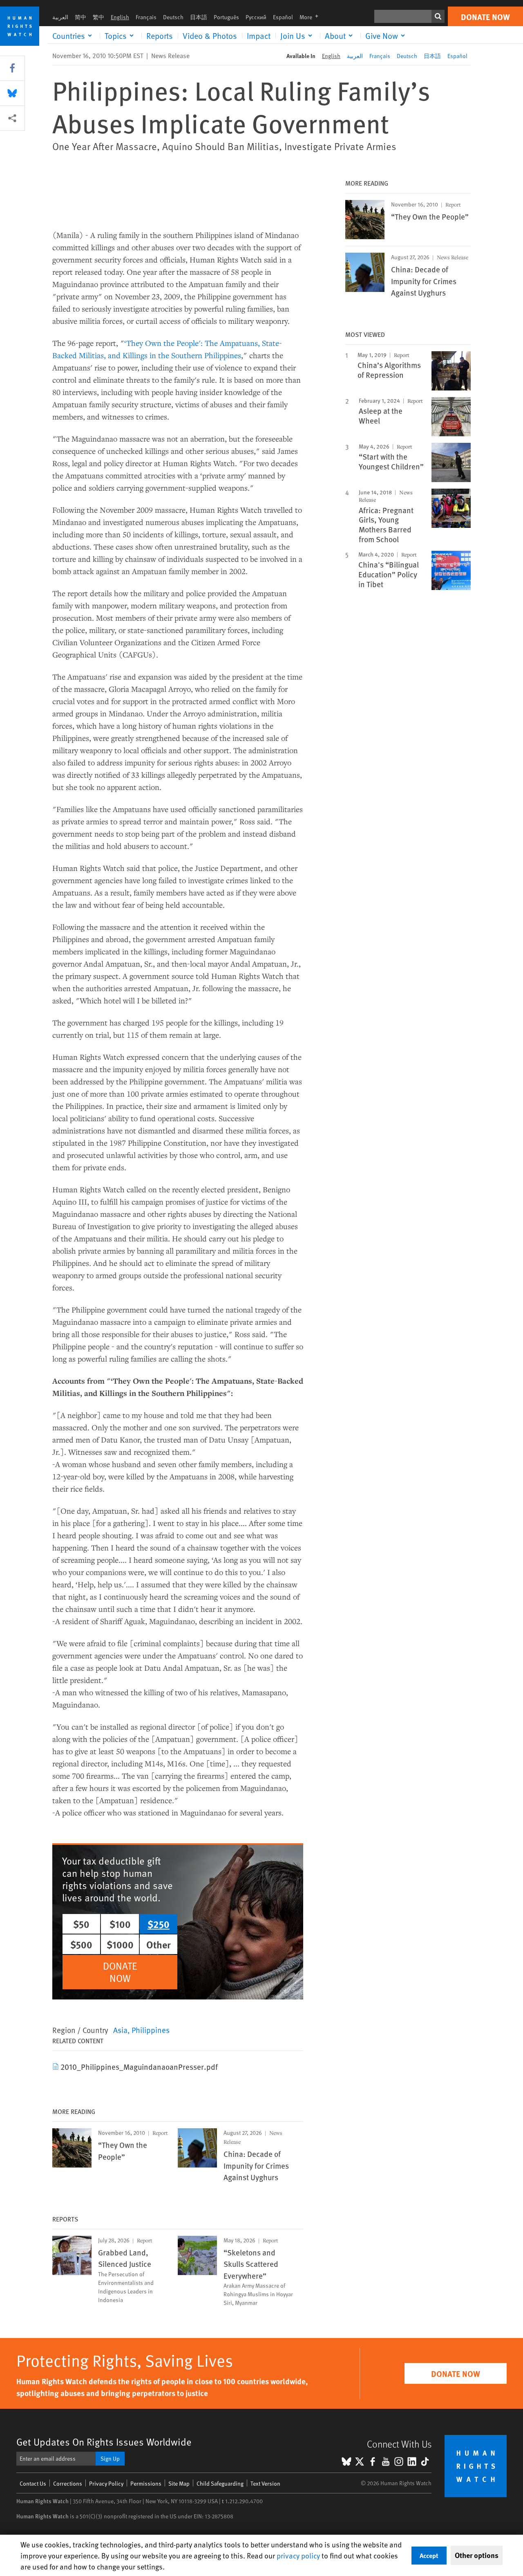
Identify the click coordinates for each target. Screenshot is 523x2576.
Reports (160, 36)
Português (226, 17)
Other (159, 1944)
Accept (429, 2555)
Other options (477, 2555)
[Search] (438, 16)
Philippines (151, 2030)
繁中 (98, 17)
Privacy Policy (106, 2483)
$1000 (120, 1944)
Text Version (265, 2483)
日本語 (199, 17)
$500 (81, 1944)
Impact (259, 36)
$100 (120, 1924)
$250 (159, 1924)
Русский (256, 17)
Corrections (68, 2483)
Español (283, 17)
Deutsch (173, 17)
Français (146, 17)
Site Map (179, 2483)
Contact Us (33, 2483)
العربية (60, 17)
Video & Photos (210, 36)
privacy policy (298, 2555)
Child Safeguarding (220, 2483)
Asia (120, 2030)
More (311, 17)
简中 (80, 17)
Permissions (146, 2483)
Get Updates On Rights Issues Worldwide (104, 2442)
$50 (81, 1924)
